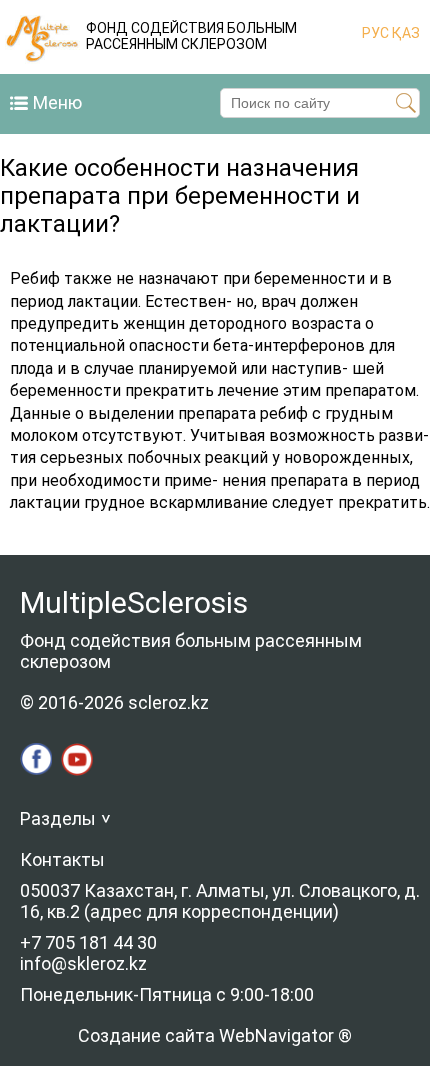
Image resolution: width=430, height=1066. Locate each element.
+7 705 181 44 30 (88, 942)
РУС (375, 33)
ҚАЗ (404, 33)
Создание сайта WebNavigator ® (215, 1035)
